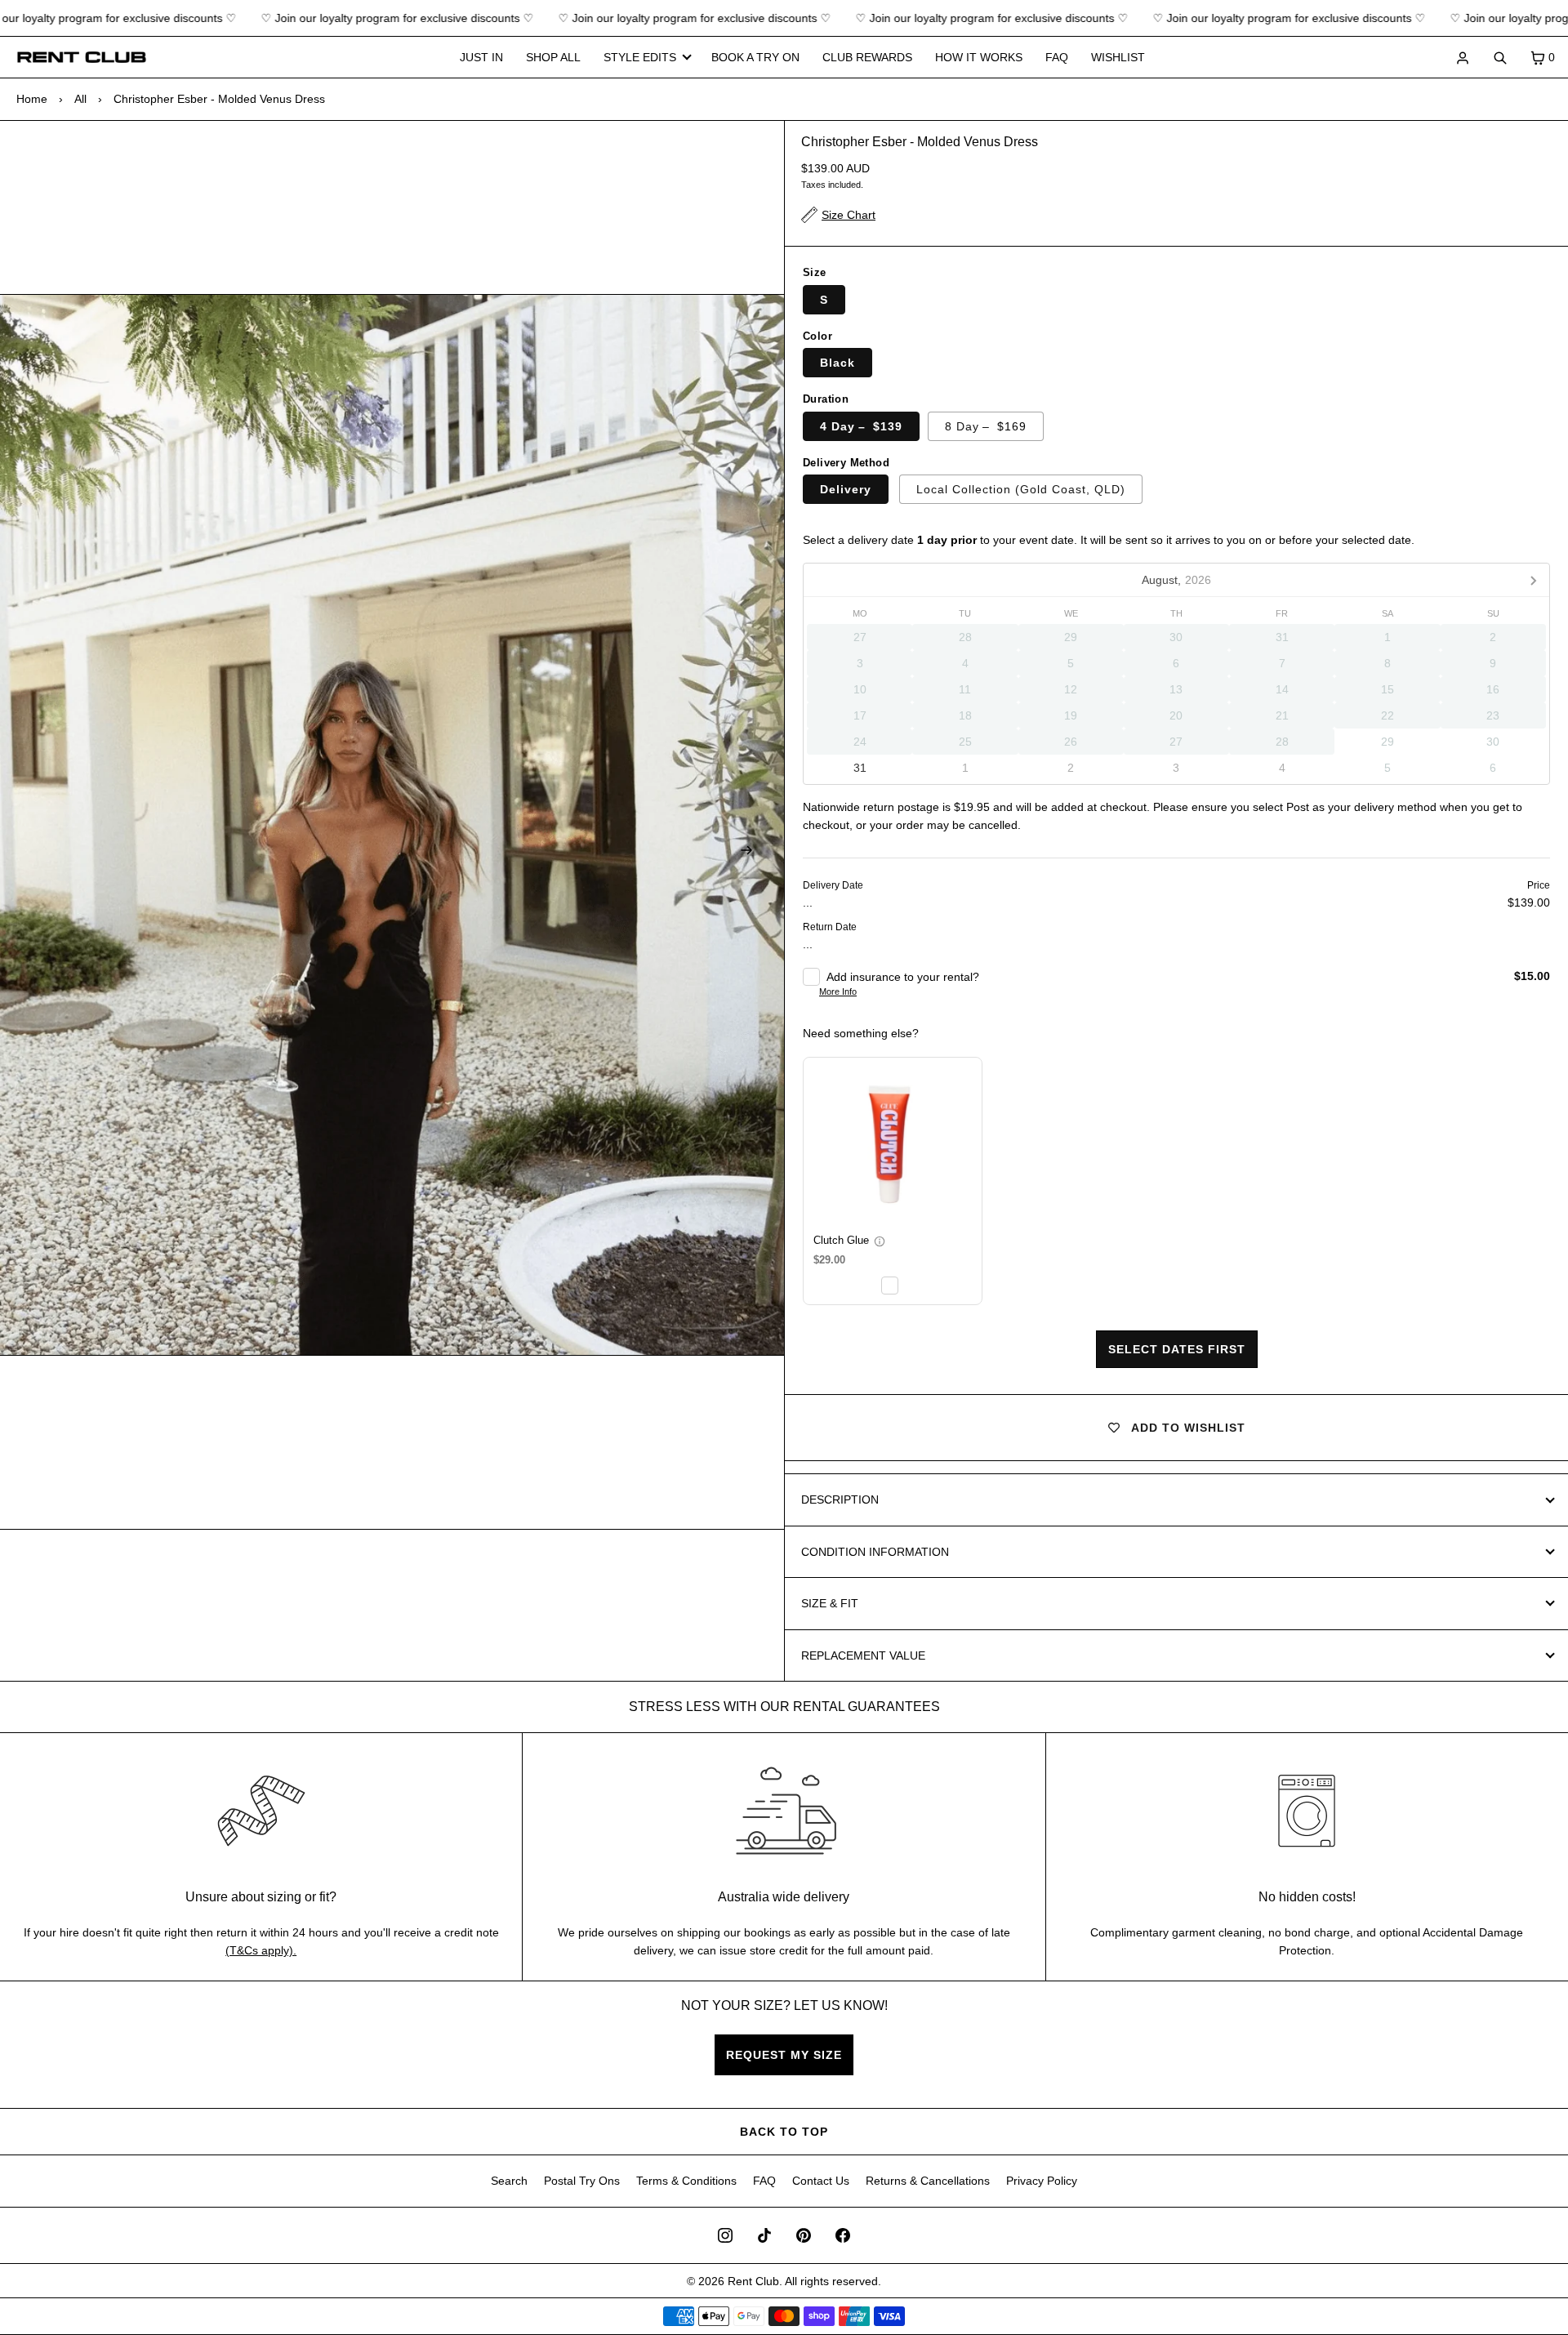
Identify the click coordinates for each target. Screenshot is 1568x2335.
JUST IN (481, 57)
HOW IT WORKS (979, 57)
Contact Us (821, 2181)
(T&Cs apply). (261, 1950)
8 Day (986, 426)
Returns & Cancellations (928, 2181)
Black (837, 363)
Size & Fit (830, 1603)
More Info (838, 991)
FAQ (1057, 57)
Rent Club (753, 2281)
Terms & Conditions (686, 2181)
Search (509, 2181)
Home (32, 99)
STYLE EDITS (640, 57)
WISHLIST (1118, 57)
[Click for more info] (893, 1147)
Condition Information (875, 1552)
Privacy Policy (1042, 2181)
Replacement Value (863, 1655)
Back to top (784, 2132)
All (80, 99)
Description (840, 1499)
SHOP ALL (553, 57)
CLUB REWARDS (867, 57)
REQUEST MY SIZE (784, 2055)
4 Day (861, 426)
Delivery (846, 489)
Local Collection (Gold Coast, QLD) (1021, 489)
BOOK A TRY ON (755, 57)
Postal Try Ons (582, 2181)
